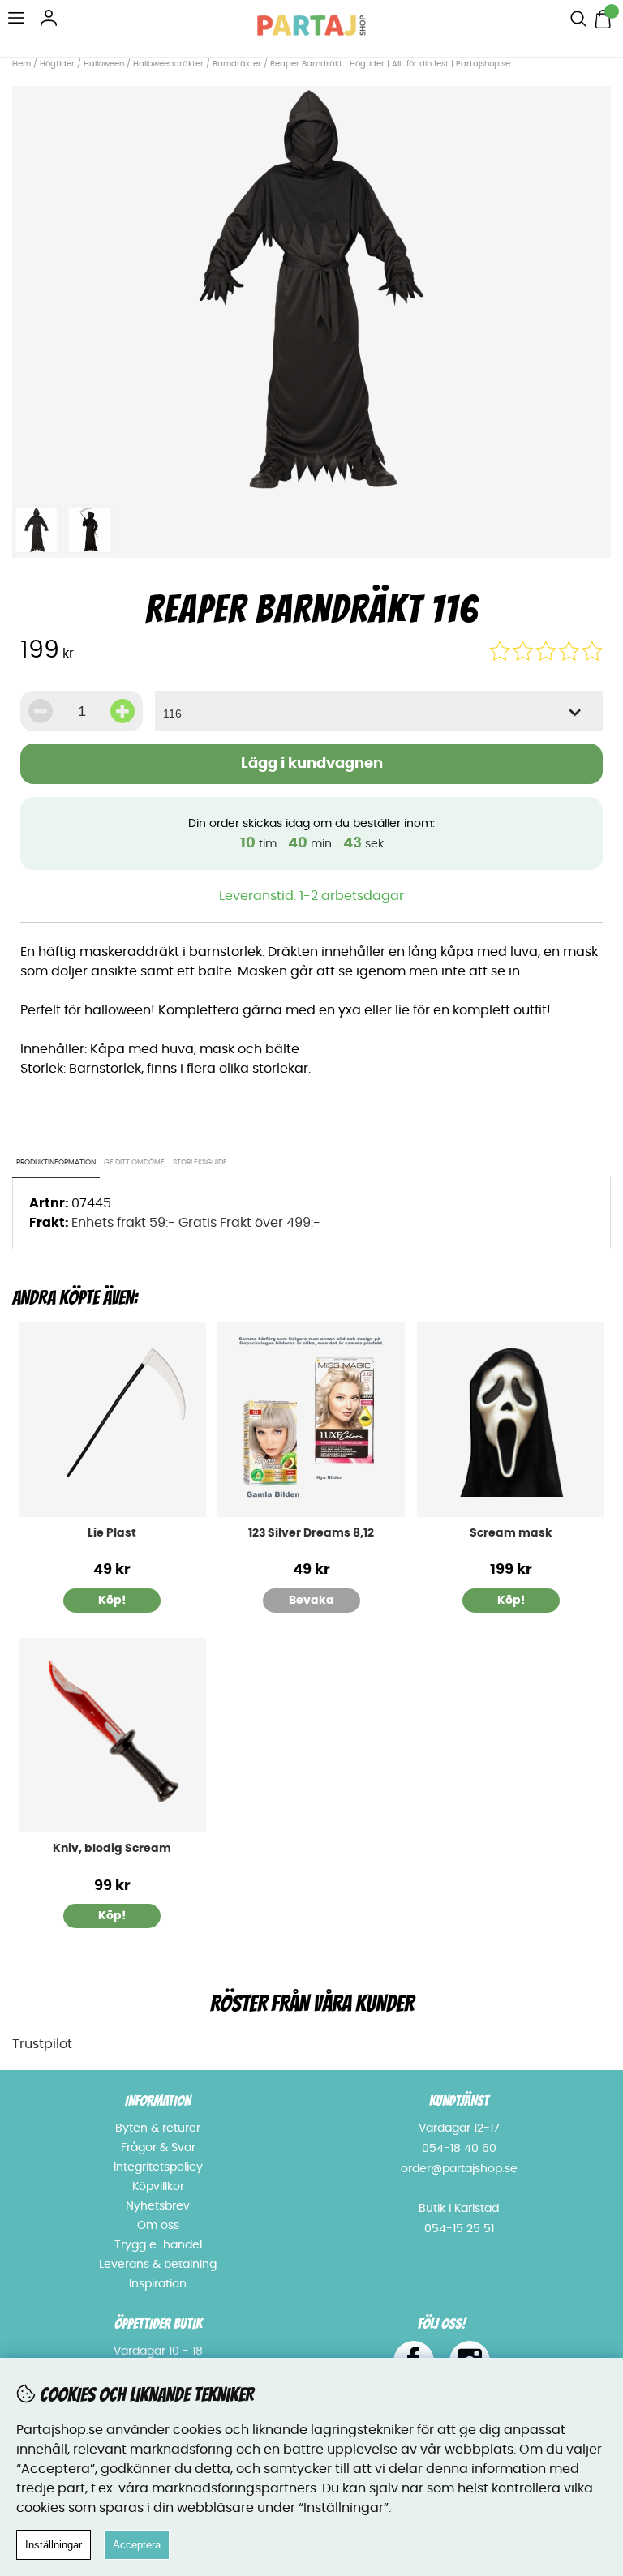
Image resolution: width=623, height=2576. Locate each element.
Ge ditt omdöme (134, 1162)
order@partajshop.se (459, 2169)
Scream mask (511, 1533)
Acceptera (137, 2545)
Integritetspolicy (158, 2167)
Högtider (57, 64)
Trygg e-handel (158, 2245)
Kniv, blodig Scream (112, 1849)
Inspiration (158, 2284)
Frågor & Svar (158, 2148)
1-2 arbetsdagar (352, 896)
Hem (21, 64)
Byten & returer (158, 2128)
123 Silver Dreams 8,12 (311, 1533)
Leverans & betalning (158, 2265)
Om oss (158, 2226)
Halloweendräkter (168, 64)
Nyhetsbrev (158, 2206)
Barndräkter (237, 64)
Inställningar (54, 2545)
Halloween (104, 64)
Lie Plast (112, 1533)
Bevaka (311, 1601)
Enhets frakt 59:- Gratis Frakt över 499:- (196, 1223)
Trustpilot (42, 2044)
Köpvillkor (158, 2187)
